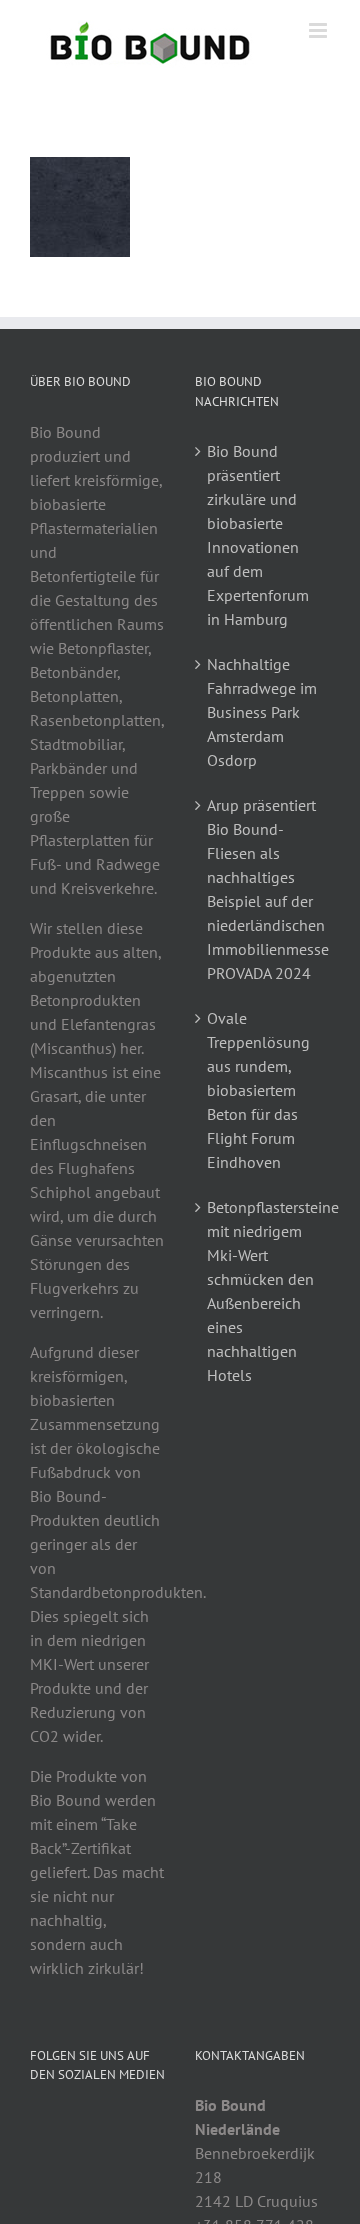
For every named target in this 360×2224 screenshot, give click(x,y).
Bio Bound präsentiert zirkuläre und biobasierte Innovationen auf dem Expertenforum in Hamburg (258, 535)
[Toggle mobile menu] (319, 30)
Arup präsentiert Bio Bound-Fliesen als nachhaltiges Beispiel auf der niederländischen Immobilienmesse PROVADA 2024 (263, 889)
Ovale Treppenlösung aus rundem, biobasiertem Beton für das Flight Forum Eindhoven (258, 1090)
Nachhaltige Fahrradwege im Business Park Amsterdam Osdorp (262, 712)
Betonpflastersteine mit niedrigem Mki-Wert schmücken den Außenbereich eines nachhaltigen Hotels (263, 1291)
